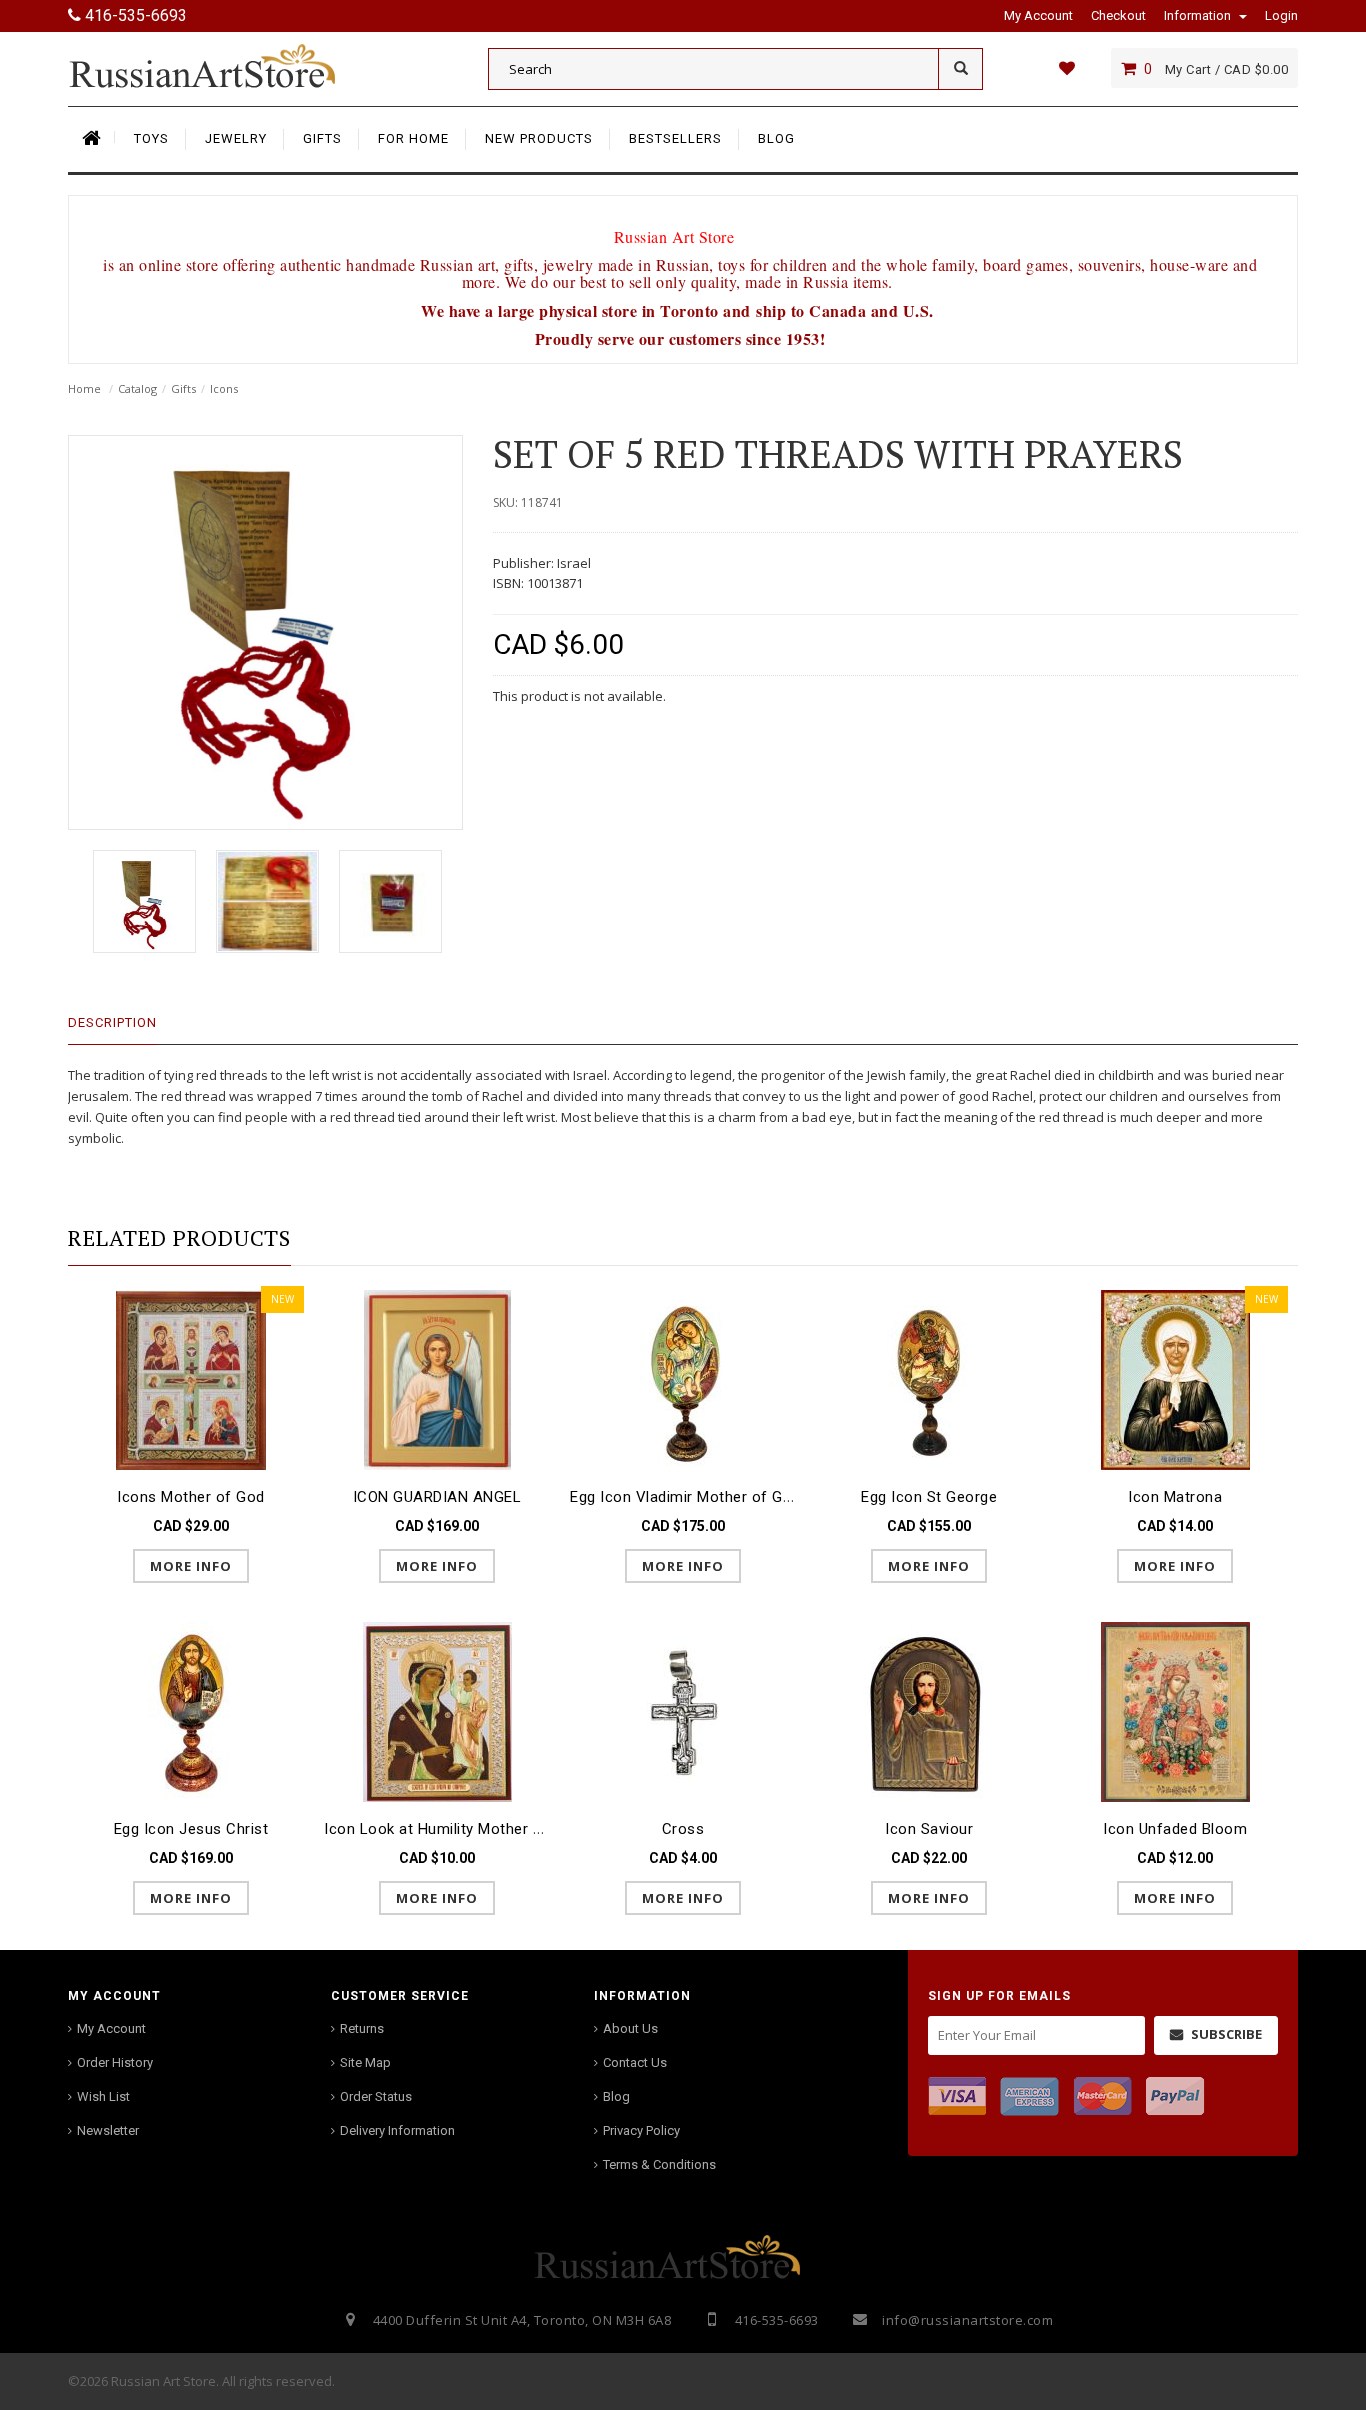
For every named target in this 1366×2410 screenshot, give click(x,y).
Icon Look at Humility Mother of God (453, 1829)
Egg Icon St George (929, 1497)
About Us (630, 2028)
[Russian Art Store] (218, 65)
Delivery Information (397, 2130)
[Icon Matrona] (1175, 1378)
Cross (683, 1829)
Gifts (183, 388)
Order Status (376, 2096)
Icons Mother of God (191, 1497)
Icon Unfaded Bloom (1175, 1829)
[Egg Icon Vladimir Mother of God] (683, 1378)
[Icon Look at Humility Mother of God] (437, 1710)
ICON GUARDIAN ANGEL (437, 1497)
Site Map (365, 2062)
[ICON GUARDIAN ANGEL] (437, 1378)
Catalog (137, 388)
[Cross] (683, 1710)
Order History (115, 2062)
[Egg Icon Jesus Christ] (191, 1710)
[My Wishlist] (1066, 68)
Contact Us (635, 2062)
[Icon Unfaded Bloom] (1175, 1710)
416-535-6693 (134, 15)
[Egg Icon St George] (929, 1378)
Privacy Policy (641, 2130)
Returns (362, 2028)
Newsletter (108, 2130)
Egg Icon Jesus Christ (191, 1829)
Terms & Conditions (659, 2164)
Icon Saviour (929, 1829)
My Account (111, 2028)
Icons (224, 388)
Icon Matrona (1175, 1497)
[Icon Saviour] (929, 1710)
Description (112, 1022)
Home (84, 388)
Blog (616, 2096)
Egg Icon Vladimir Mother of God (685, 1497)
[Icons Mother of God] (191, 1378)
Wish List (103, 2096)
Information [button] (1199, 15)
